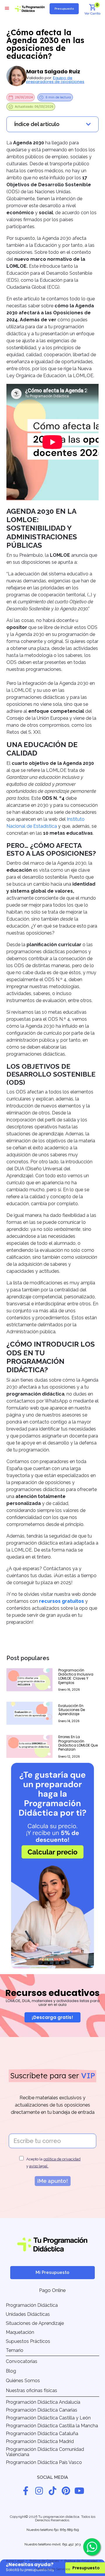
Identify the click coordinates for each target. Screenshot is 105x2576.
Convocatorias (22, 2361)
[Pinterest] (66, 2491)
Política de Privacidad (81, 2561)
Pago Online (52, 2290)
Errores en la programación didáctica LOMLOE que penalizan (78, 1743)
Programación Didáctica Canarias (42, 2410)
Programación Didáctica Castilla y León (48, 2418)
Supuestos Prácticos (28, 2341)
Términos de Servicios (53, 2569)
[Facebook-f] (26, 2491)
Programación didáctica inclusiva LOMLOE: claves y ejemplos (76, 1676)
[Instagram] (39, 2491)
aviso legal (39, 2166)
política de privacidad (62, 2159)
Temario (15, 2350)
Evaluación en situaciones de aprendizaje (72, 1710)
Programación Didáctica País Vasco (44, 2462)
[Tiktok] (52, 2491)
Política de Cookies (44, 2561)
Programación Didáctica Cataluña (42, 2434)
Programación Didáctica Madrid (40, 2441)
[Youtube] (79, 2491)
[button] (7, 8)
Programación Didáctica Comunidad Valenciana (45, 2452)
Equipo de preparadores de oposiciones (55, 80)
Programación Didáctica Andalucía (43, 2402)
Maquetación (20, 2332)
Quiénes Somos (23, 2381)
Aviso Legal (15, 2561)
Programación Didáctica (32, 2305)
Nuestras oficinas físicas (32, 2390)
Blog (11, 2371)
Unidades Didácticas (28, 2314)
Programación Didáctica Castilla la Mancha (52, 2426)
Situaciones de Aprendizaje (35, 2323)
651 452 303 (71, 2544)
